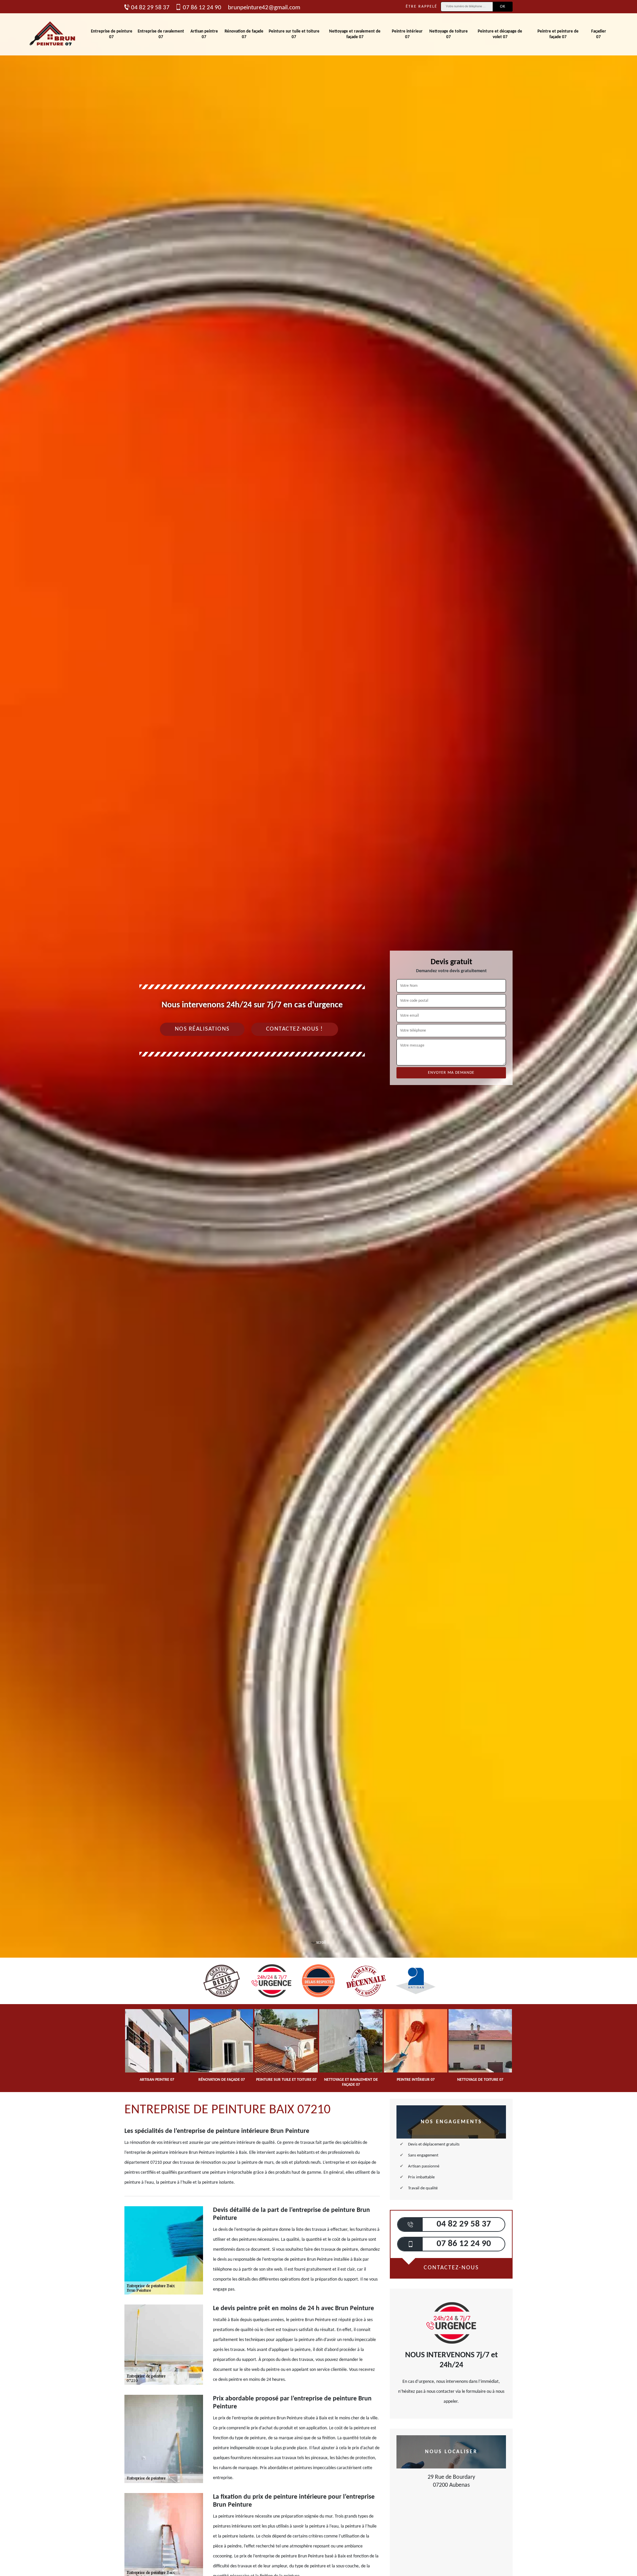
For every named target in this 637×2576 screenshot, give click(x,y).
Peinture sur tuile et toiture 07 (294, 34)
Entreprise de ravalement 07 (161, 34)
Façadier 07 (599, 34)
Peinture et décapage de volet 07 (500, 34)
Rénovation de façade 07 (244, 34)
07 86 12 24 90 (202, 8)
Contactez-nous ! (295, 1029)
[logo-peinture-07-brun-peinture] (53, 34)
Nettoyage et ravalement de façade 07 (355, 34)
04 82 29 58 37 (150, 8)
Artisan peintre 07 (204, 34)
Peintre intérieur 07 (407, 34)
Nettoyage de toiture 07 (449, 34)
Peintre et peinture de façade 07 (558, 34)
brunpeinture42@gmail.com (264, 8)
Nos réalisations (202, 1029)
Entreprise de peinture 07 (112, 34)
